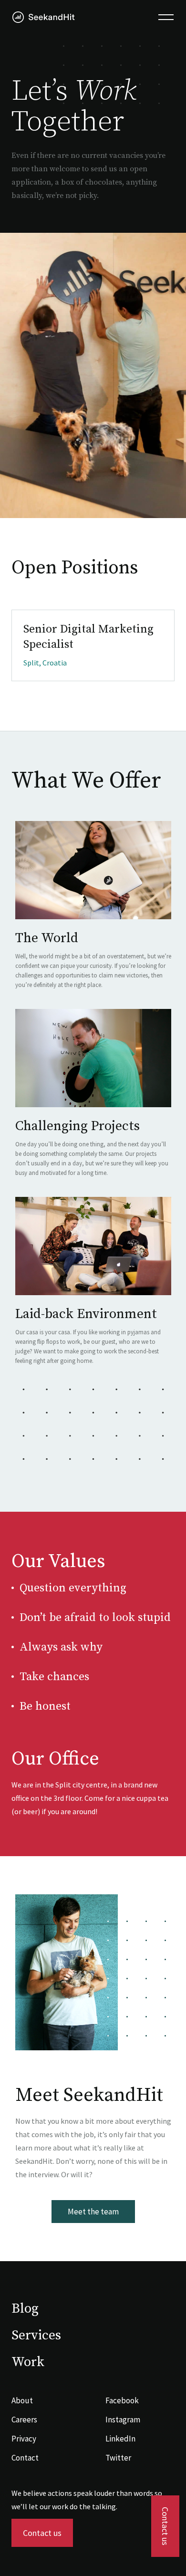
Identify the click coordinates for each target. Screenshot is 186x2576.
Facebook (122, 2400)
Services (36, 2335)
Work (28, 2362)
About (22, 2400)
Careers (24, 2420)
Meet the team (93, 2212)
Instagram (123, 2420)
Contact (25, 2458)
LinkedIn (120, 2439)
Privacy (24, 2439)
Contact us (165, 2526)
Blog (25, 2309)
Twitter (118, 2458)
